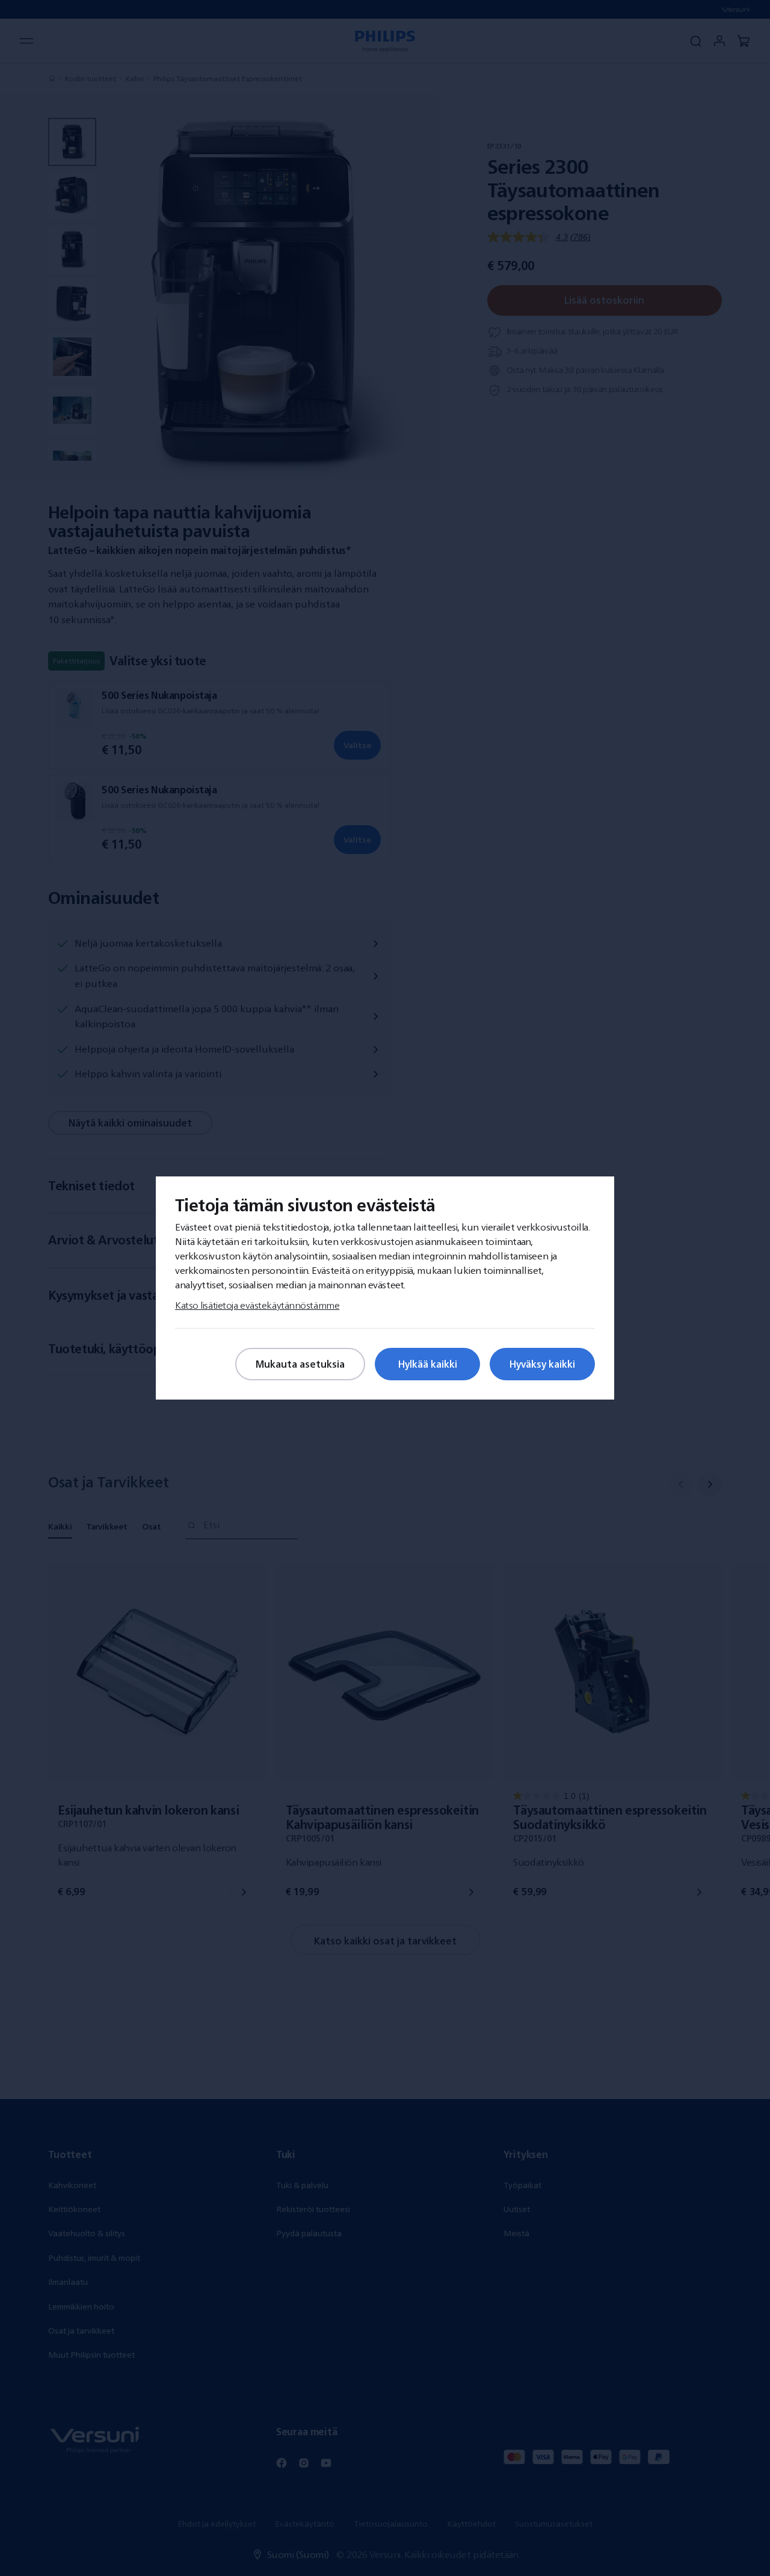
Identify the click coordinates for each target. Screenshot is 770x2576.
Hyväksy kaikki (542, 1364)
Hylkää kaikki (428, 1364)
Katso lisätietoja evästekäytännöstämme (257, 1305)
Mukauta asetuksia (300, 1364)
